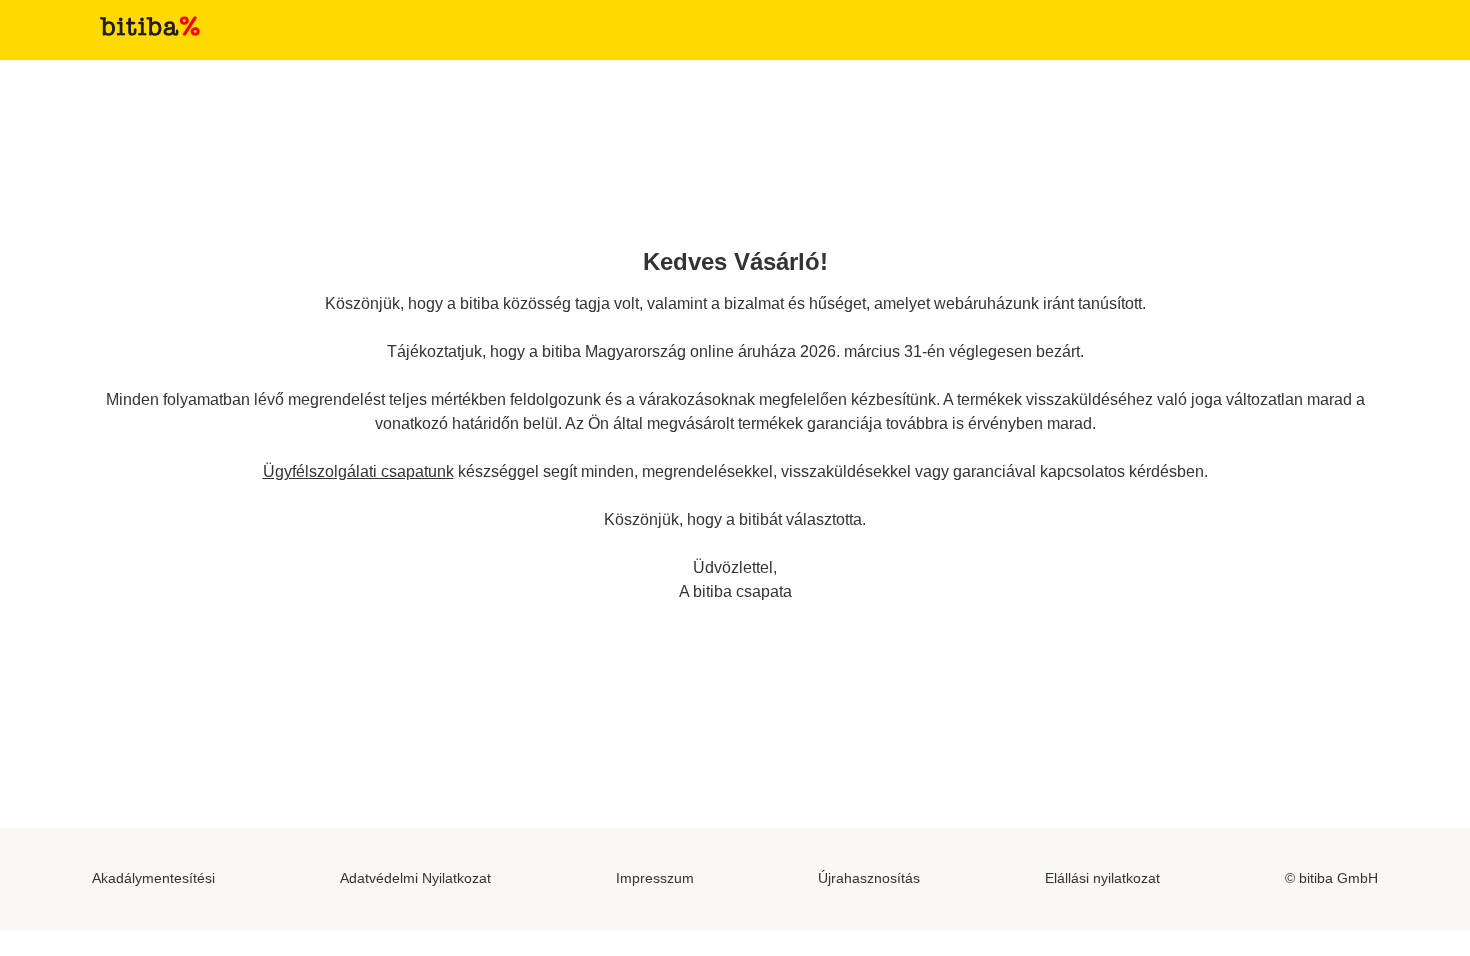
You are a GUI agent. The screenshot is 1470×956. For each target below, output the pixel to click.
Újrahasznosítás (869, 878)
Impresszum (655, 878)
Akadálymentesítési (153, 878)
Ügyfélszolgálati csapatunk (358, 471)
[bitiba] (150, 26)
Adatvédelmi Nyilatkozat (415, 878)
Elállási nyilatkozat (1102, 878)
